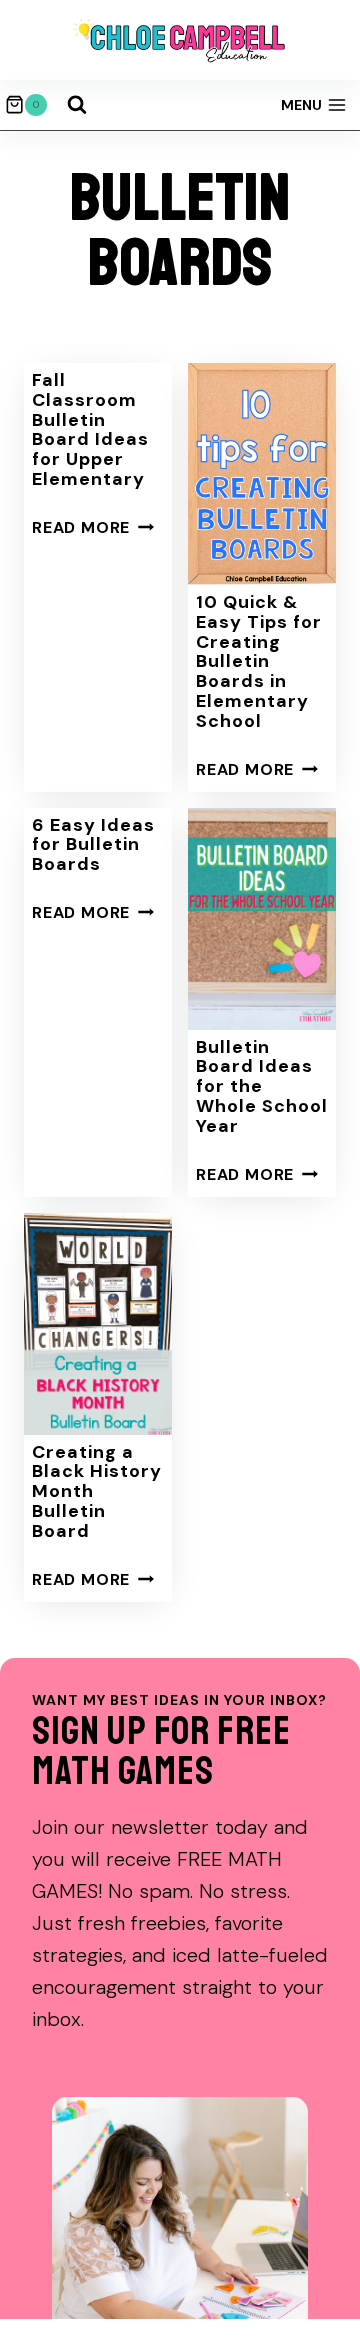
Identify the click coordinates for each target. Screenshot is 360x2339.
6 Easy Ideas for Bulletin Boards (93, 845)
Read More (93, 527)
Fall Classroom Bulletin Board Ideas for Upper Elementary (90, 429)
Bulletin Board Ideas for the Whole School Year (262, 1086)
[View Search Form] (77, 105)
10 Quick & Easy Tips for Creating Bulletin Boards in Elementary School (259, 661)
